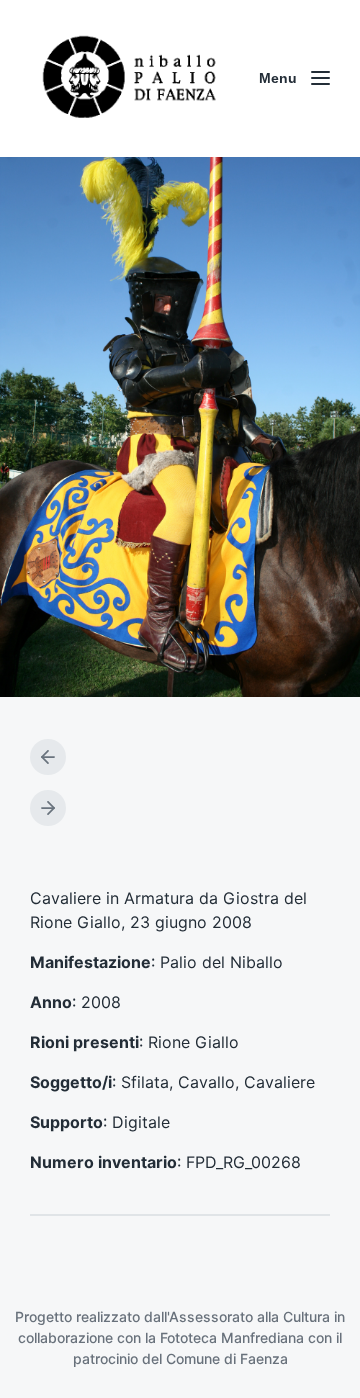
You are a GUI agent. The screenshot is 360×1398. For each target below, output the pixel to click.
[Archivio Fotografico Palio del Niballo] (130, 78)
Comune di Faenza (227, 1358)
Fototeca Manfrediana (232, 1337)
